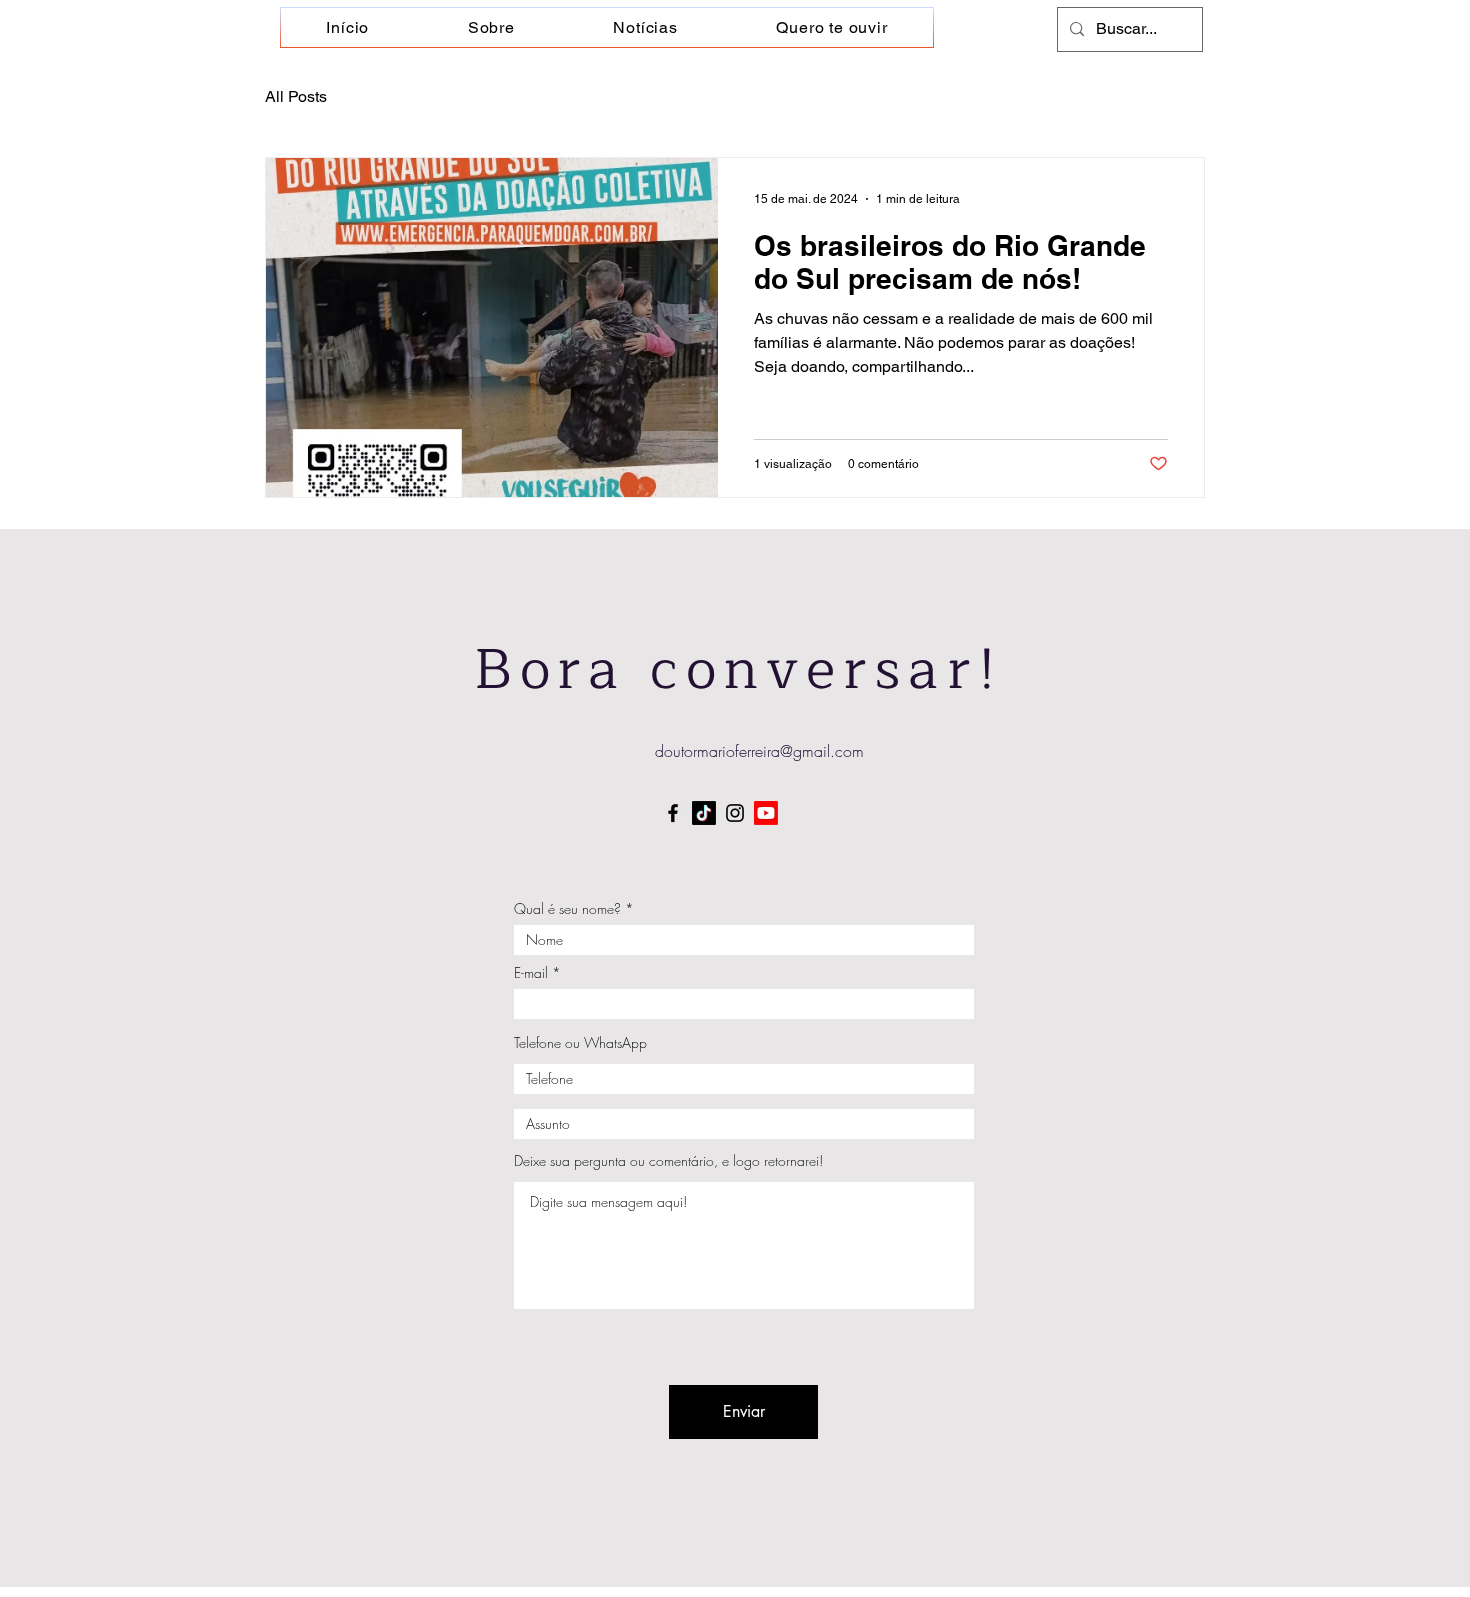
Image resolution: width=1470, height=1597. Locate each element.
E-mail (531, 973)
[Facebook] (673, 813)
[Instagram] (735, 813)
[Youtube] (766, 813)
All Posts (296, 96)
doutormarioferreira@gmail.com (759, 751)
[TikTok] (704, 813)
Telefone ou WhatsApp (580, 1043)
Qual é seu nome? (567, 909)
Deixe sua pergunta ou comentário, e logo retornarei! (668, 1161)
